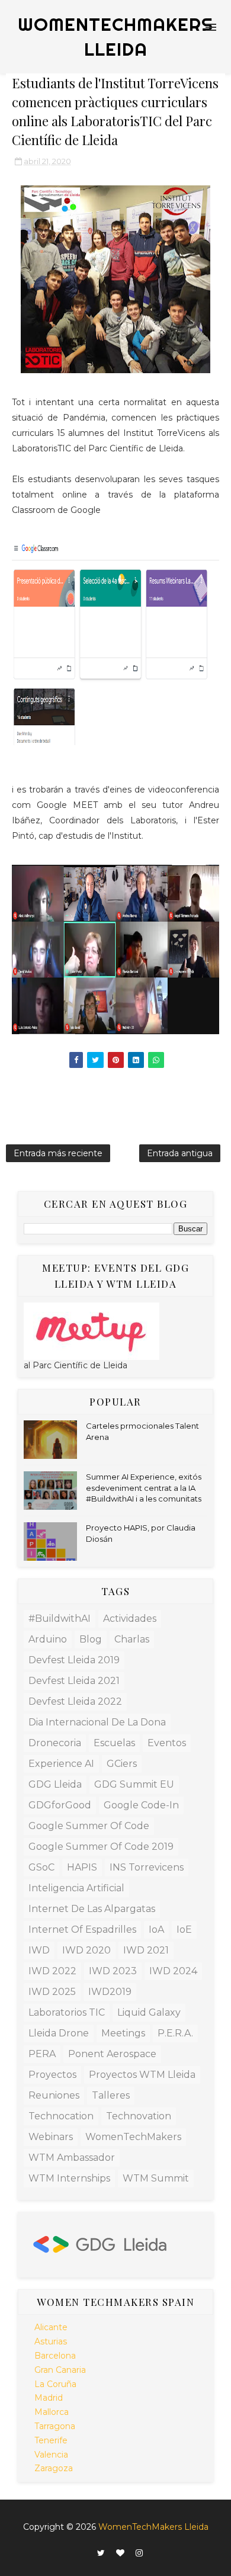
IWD (39, 1950)
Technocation (61, 2116)
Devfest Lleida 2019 (74, 1660)
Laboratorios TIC (67, 2012)
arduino (48, 1639)
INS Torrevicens (147, 1867)
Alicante (51, 2327)
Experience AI (61, 1764)
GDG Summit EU (134, 1784)
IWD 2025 (52, 1992)
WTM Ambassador (72, 2158)
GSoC (41, 1867)
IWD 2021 (146, 1950)
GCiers (122, 1764)
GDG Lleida (55, 1784)
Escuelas (114, 1743)
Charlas (132, 1639)
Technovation (139, 2116)
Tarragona (55, 2426)
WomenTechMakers (133, 2137)
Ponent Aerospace (112, 2054)
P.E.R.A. (175, 2033)
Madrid (49, 2398)
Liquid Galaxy (149, 2012)
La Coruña (55, 2384)
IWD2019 (110, 1992)
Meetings (123, 2033)
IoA (156, 1929)
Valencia (51, 2455)
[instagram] (139, 2553)
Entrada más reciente (58, 1153)
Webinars (51, 2137)
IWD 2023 (113, 1971)
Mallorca (52, 2412)
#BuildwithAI (60, 1619)
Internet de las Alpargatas (92, 1909)
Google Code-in (141, 1805)
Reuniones (54, 2095)
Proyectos (52, 2075)
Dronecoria (55, 1743)
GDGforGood (60, 1805)
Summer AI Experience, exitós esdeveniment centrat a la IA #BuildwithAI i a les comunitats (144, 1487)
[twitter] (101, 2553)
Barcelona (55, 2356)
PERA (42, 2054)
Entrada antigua (180, 1153)
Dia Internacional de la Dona (97, 1722)
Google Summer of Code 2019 (101, 1847)
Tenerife (51, 2440)
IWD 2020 (86, 1950)
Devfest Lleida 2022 (75, 1701)
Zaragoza (54, 2468)
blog (91, 1639)
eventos (167, 1743)
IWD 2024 (173, 1971)
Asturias (51, 2341)
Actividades (130, 1619)
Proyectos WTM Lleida (142, 2075)
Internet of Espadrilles (82, 1929)
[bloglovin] (120, 2553)
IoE (184, 1929)
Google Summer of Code (89, 1826)
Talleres (111, 2095)
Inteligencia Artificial (76, 1888)
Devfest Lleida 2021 (74, 1681)
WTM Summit (156, 2178)
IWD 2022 (52, 1971)
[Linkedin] (86, 2550)
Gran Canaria (60, 2370)
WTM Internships (69, 2178)
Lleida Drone (59, 2033)
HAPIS (82, 1867)
